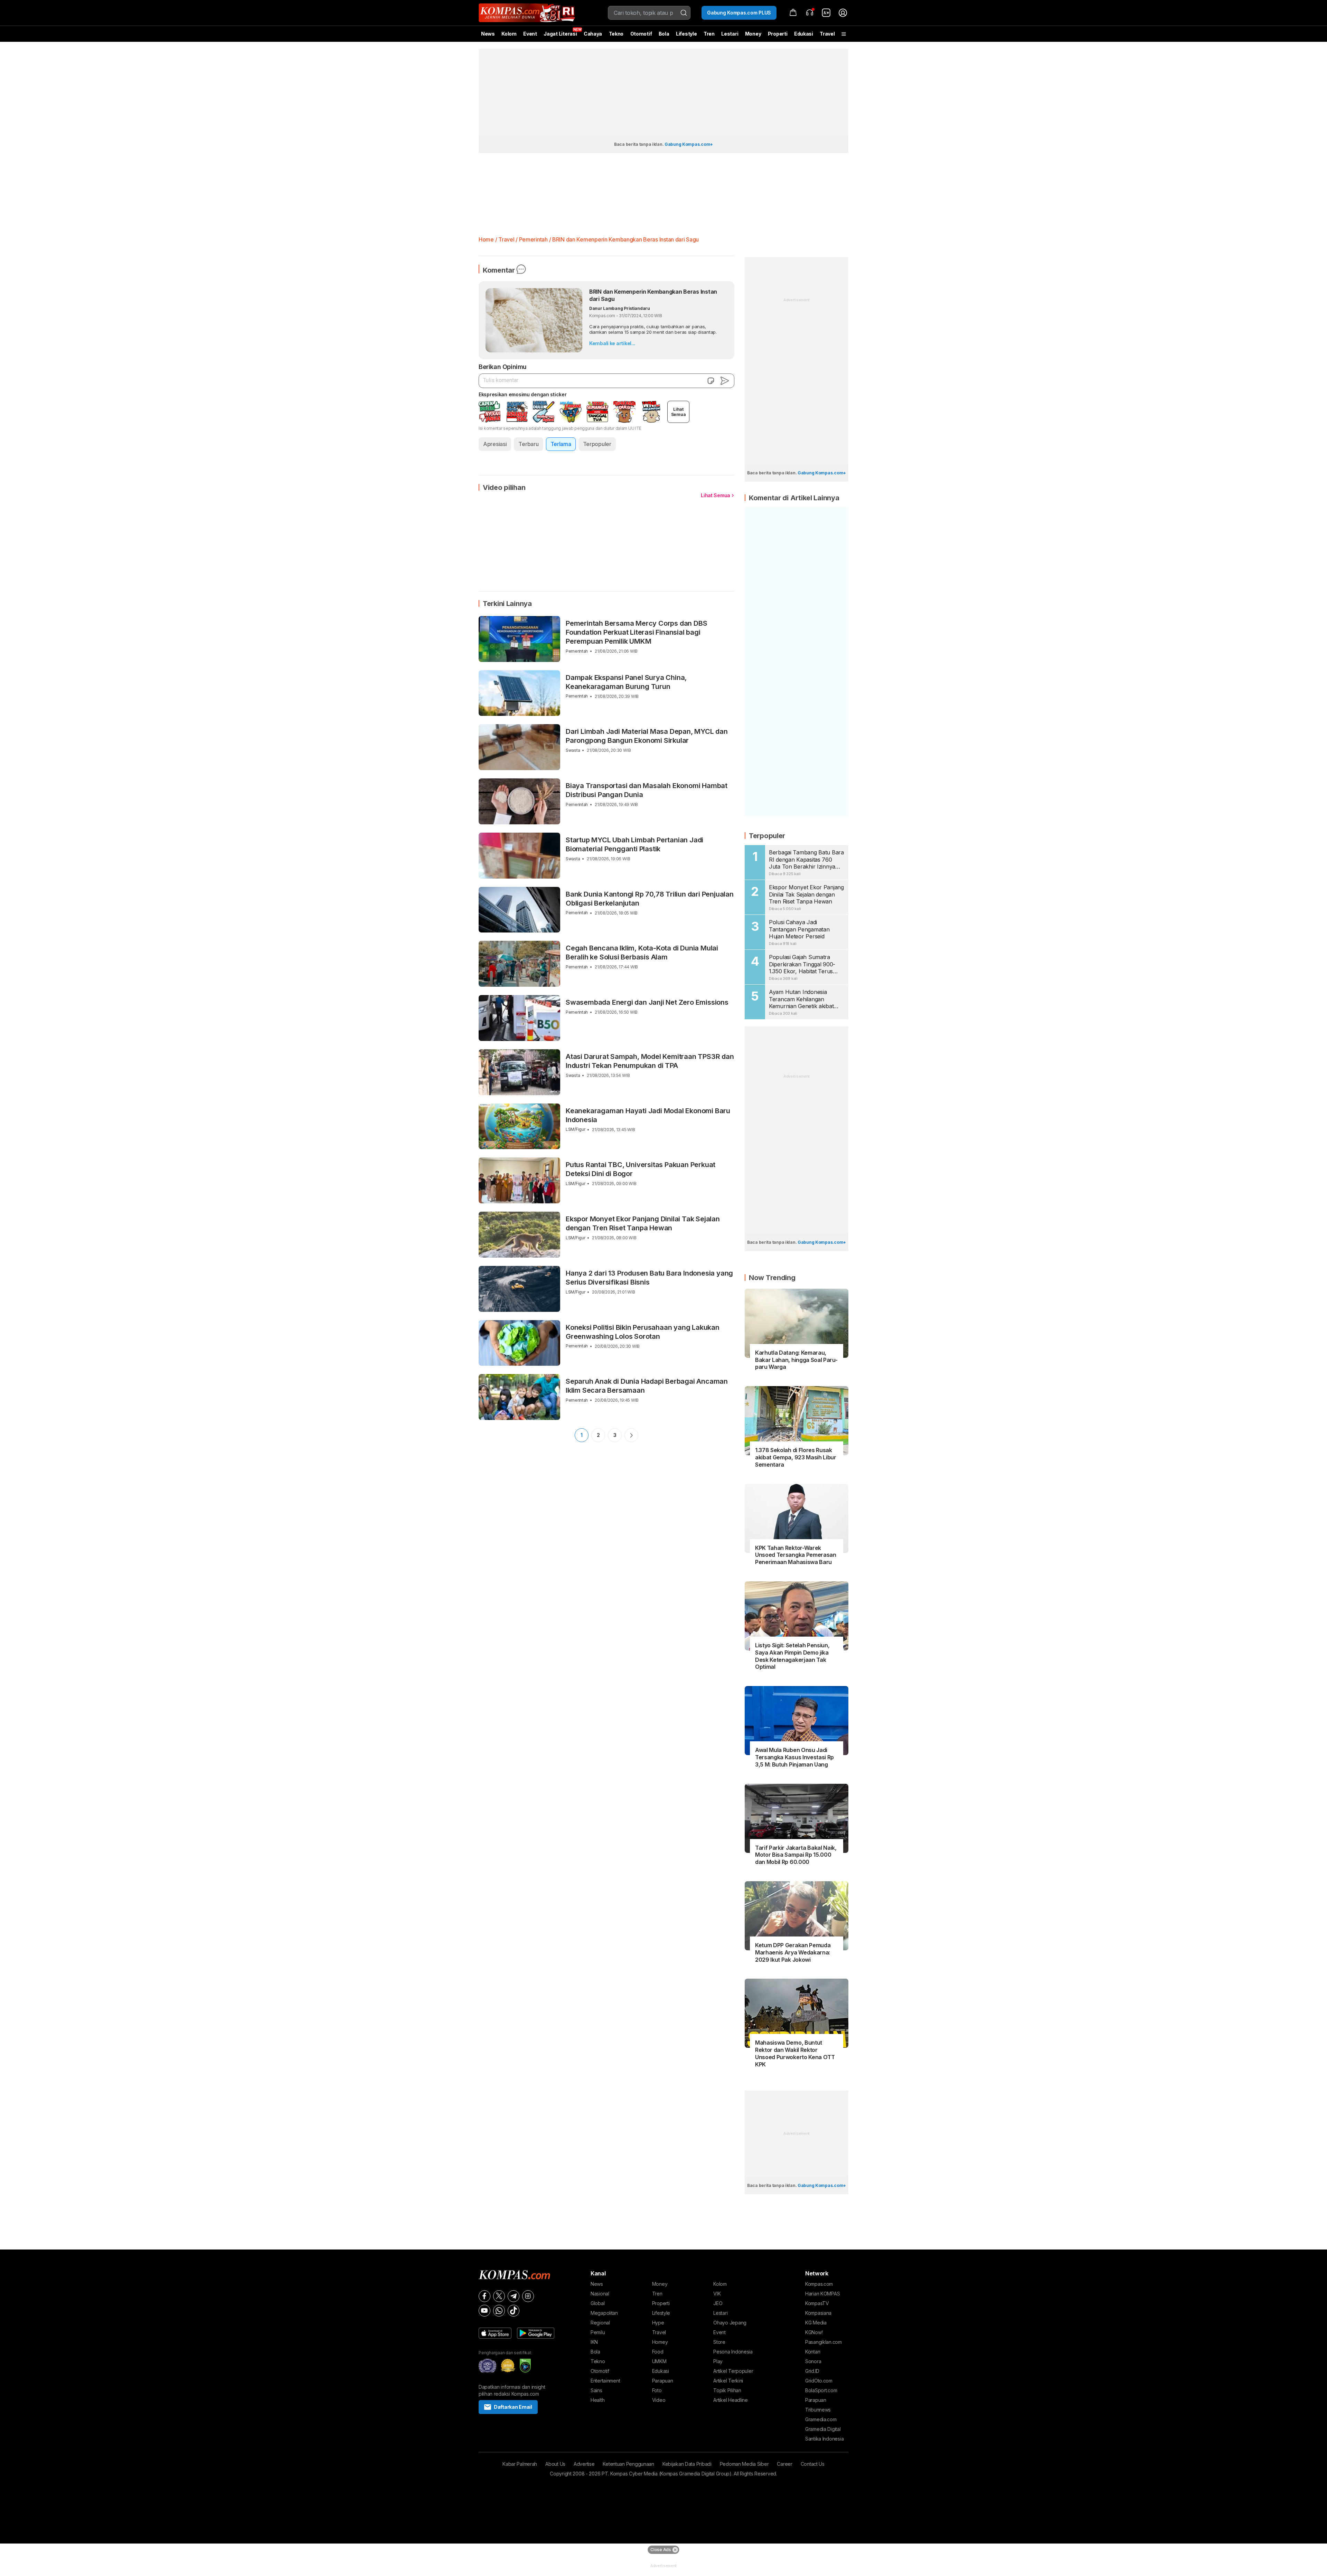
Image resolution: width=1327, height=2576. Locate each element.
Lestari (730, 36)
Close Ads (661, 2550)
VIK (717, 2294)
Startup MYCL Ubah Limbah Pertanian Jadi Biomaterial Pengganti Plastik (634, 844)
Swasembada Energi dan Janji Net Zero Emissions (647, 1002)
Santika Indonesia (824, 2439)
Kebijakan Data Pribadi (687, 2464)
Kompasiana (818, 2313)
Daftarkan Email (513, 2407)
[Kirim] (725, 381)
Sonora (813, 2361)
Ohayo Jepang (730, 2323)
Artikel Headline (731, 2400)
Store (719, 2342)
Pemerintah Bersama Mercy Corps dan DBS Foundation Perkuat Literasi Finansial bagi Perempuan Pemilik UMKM (636, 632)
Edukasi (804, 34)
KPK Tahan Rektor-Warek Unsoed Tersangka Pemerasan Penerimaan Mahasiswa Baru (796, 1555)
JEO (718, 2303)
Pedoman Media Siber (744, 2464)
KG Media (816, 2323)
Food (658, 2352)
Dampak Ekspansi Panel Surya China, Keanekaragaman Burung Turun (626, 682)
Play (718, 2361)
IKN (594, 2342)
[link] (826, 13)
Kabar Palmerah (520, 2464)
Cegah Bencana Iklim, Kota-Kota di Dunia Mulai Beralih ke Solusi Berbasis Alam (642, 953)
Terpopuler (597, 444)
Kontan (813, 2352)
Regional (600, 2323)
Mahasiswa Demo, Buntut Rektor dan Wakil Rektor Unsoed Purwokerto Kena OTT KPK (795, 2053)
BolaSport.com (821, 2390)
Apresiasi (495, 444)
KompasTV (817, 2303)
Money (753, 34)
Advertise (584, 2464)
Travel (827, 34)
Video (659, 2400)
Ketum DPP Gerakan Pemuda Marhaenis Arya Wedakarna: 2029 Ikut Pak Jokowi (793, 1952)
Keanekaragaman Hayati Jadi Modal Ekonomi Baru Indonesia (648, 1115)
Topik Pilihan (727, 2390)
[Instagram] (528, 2296)
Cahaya (593, 34)
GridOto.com (819, 2381)
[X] (499, 2296)
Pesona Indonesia (733, 2352)
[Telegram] (514, 2296)
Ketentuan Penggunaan (628, 2464)
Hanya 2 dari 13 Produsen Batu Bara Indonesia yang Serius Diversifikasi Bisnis (649, 1278)
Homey (660, 2342)
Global (597, 2303)
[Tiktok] (514, 2311)
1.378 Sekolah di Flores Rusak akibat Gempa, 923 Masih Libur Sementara (796, 1457)
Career (784, 2464)
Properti (778, 34)
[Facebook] (484, 2296)
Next (631, 1435)
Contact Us (813, 2464)
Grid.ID (812, 2371)
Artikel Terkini (728, 2381)
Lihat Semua (716, 495)
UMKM (659, 2361)
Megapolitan (604, 2313)
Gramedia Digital (823, 2429)
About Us (555, 2464)
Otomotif (641, 34)
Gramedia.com (821, 2419)
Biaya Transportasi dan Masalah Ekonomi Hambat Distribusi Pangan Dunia (647, 790)
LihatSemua (679, 412)
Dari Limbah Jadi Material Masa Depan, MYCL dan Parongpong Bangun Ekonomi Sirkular (647, 736)
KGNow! (814, 2332)
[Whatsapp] (499, 2311)
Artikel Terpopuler (733, 2371)
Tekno (616, 34)
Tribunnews (818, 2410)
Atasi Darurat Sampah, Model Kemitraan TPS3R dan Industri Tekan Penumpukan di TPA (650, 1061)
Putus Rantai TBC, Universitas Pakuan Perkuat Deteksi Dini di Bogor (641, 1169)
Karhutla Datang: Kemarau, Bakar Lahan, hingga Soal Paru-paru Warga (796, 1360)
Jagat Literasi (560, 34)
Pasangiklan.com (824, 2342)
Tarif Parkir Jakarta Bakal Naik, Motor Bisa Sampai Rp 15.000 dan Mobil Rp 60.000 (796, 1855)
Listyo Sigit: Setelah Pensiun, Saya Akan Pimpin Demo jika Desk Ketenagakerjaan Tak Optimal (792, 1656)
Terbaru (528, 444)
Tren (709, 34)
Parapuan (663, 2381)
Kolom (509, 34)
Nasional (600, 2294)
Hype (658, 2323)
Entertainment (605, 2381)
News (488, 34)
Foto (657, 2390)
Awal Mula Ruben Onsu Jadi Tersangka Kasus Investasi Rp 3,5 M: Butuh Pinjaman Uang (794, 1757)
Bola (664, 34)
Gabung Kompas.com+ (689, 144)
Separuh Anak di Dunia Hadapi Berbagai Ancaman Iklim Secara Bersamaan (647, 1386)
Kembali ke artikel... (612, 343)
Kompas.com (819, 2284)
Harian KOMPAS (822, 2294)
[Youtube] (484, 2311)
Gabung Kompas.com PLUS (739, 13)
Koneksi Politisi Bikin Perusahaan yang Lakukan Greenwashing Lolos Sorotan (643, 1332)
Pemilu (598, 2332)
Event (530, 34)
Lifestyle (686, 34)
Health (597, 2400)
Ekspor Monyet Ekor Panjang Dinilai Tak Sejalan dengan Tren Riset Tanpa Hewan (643, 1223)
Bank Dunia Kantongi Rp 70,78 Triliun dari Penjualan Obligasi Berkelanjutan (650, 899)
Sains (596, 2390)
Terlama (561, 444)
